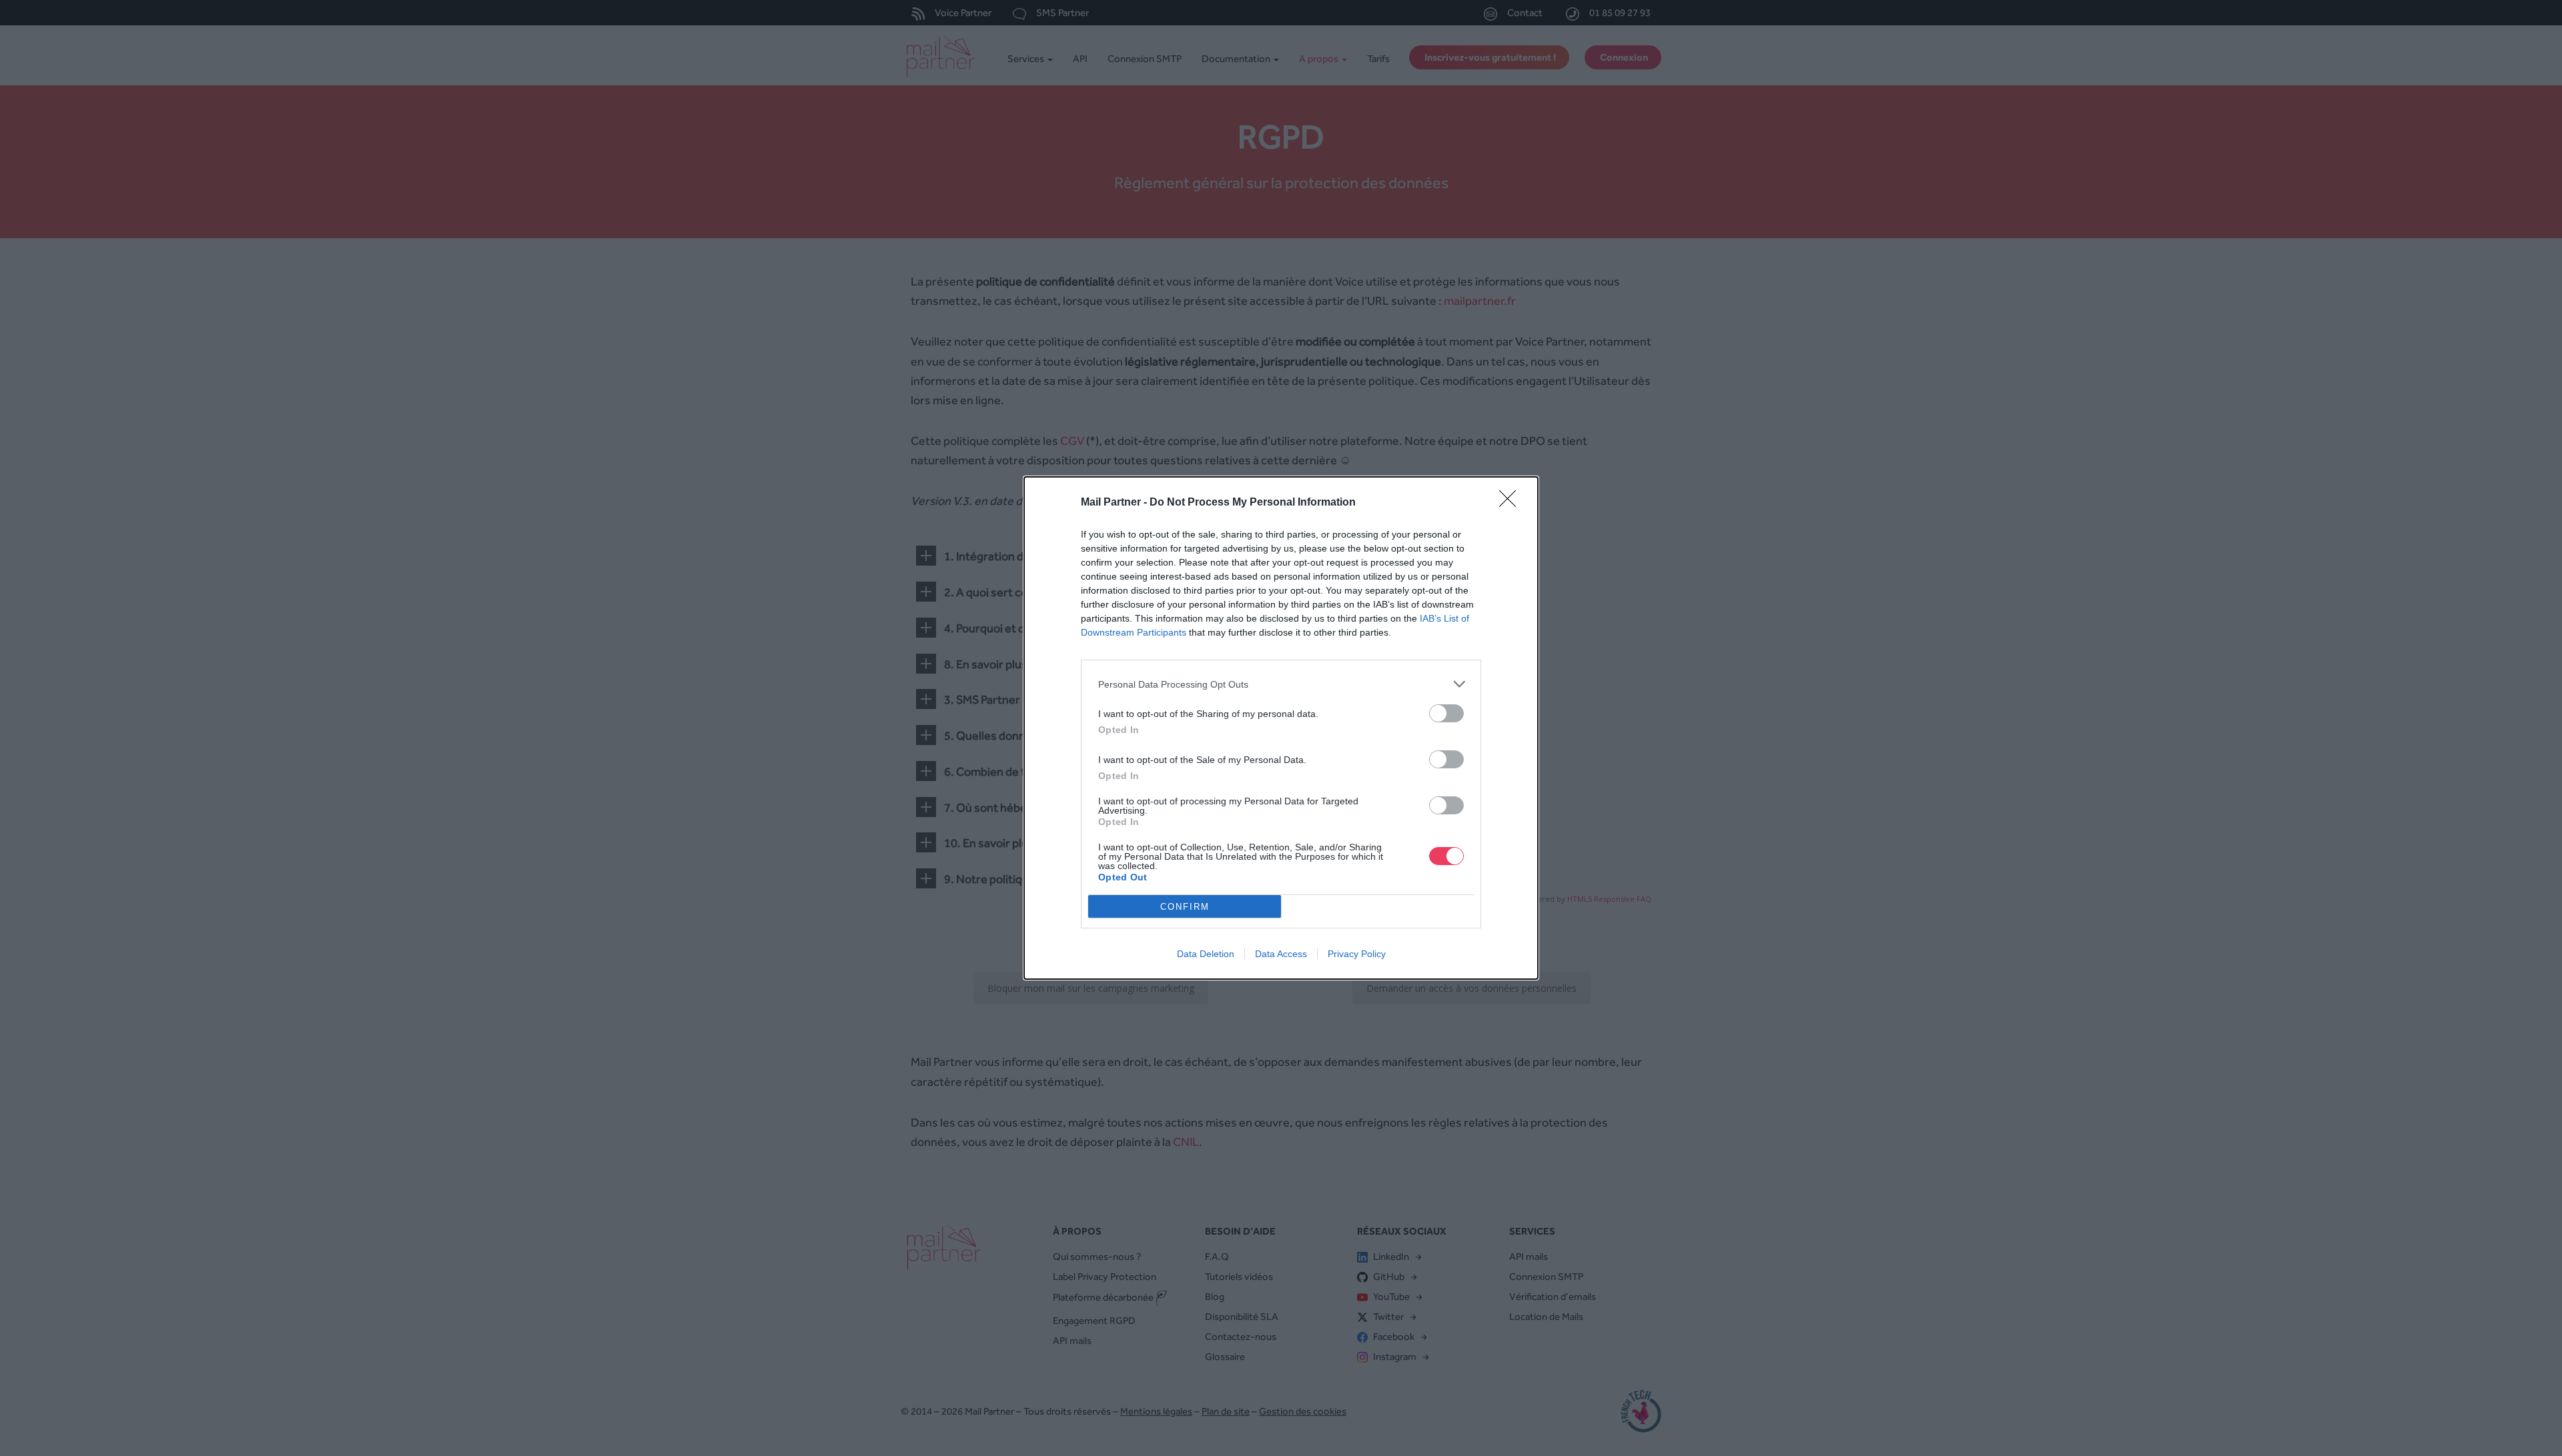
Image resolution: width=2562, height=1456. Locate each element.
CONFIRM (1185, 907)
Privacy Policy (1357, 954)
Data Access (1281, 954)
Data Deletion (1206, 954)
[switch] (1446, 713)
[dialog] (1281, 728)
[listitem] (1281, 684)
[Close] (1512, 503)
